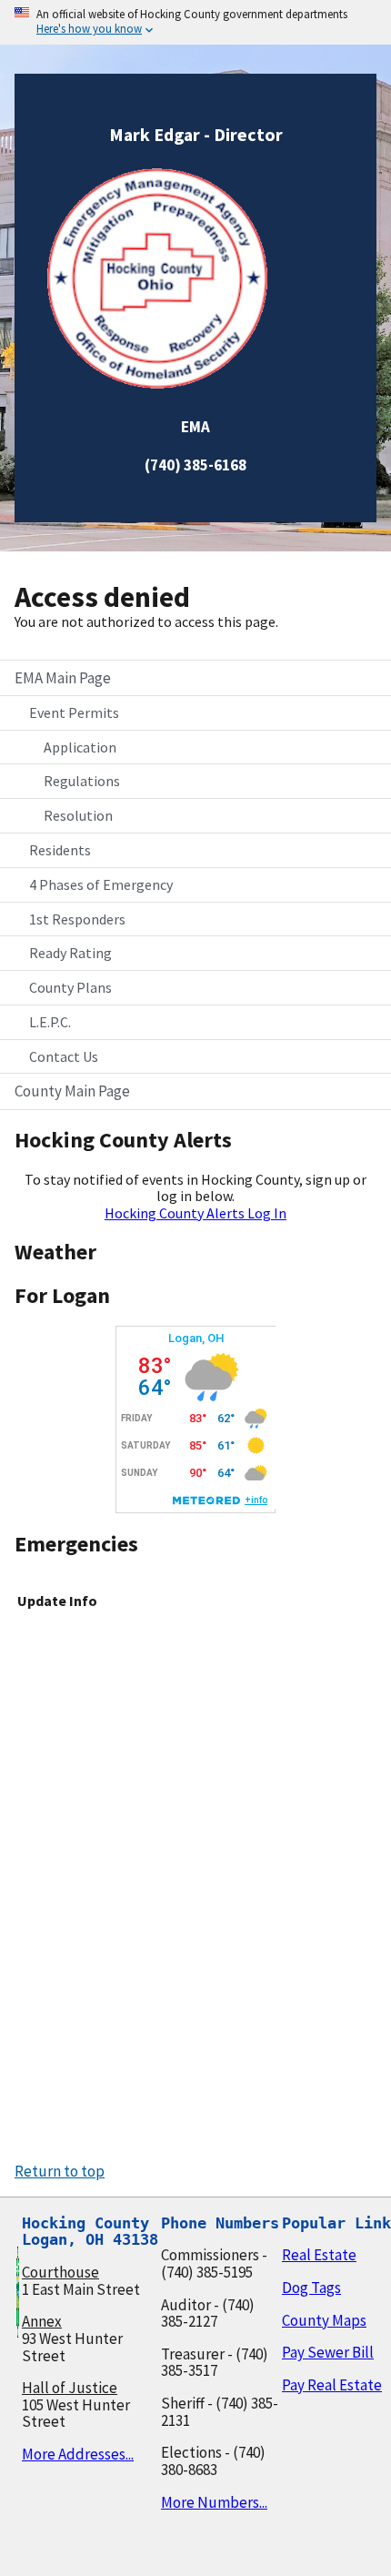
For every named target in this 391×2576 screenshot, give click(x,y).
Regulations (82, 781)
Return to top (60, 2171)
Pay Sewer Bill (328, 2352)
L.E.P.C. (50, 1022)
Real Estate (319, 2255)
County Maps (324, 2320)
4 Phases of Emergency (101, 884)
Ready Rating (70, 953)
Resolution (78, 815)
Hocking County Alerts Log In (195, 1213)
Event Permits (74, 712)
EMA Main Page (63, 678)
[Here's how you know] (195, 22)
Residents (60, 850)
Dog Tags (311, 2288)
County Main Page (72, 1091)
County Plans (70, 987)
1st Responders (77, 919)
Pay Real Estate (332, 2385)
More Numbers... (214, 2502)
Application (80, 747)
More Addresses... (78, 2454)
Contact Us (64, 1056)
